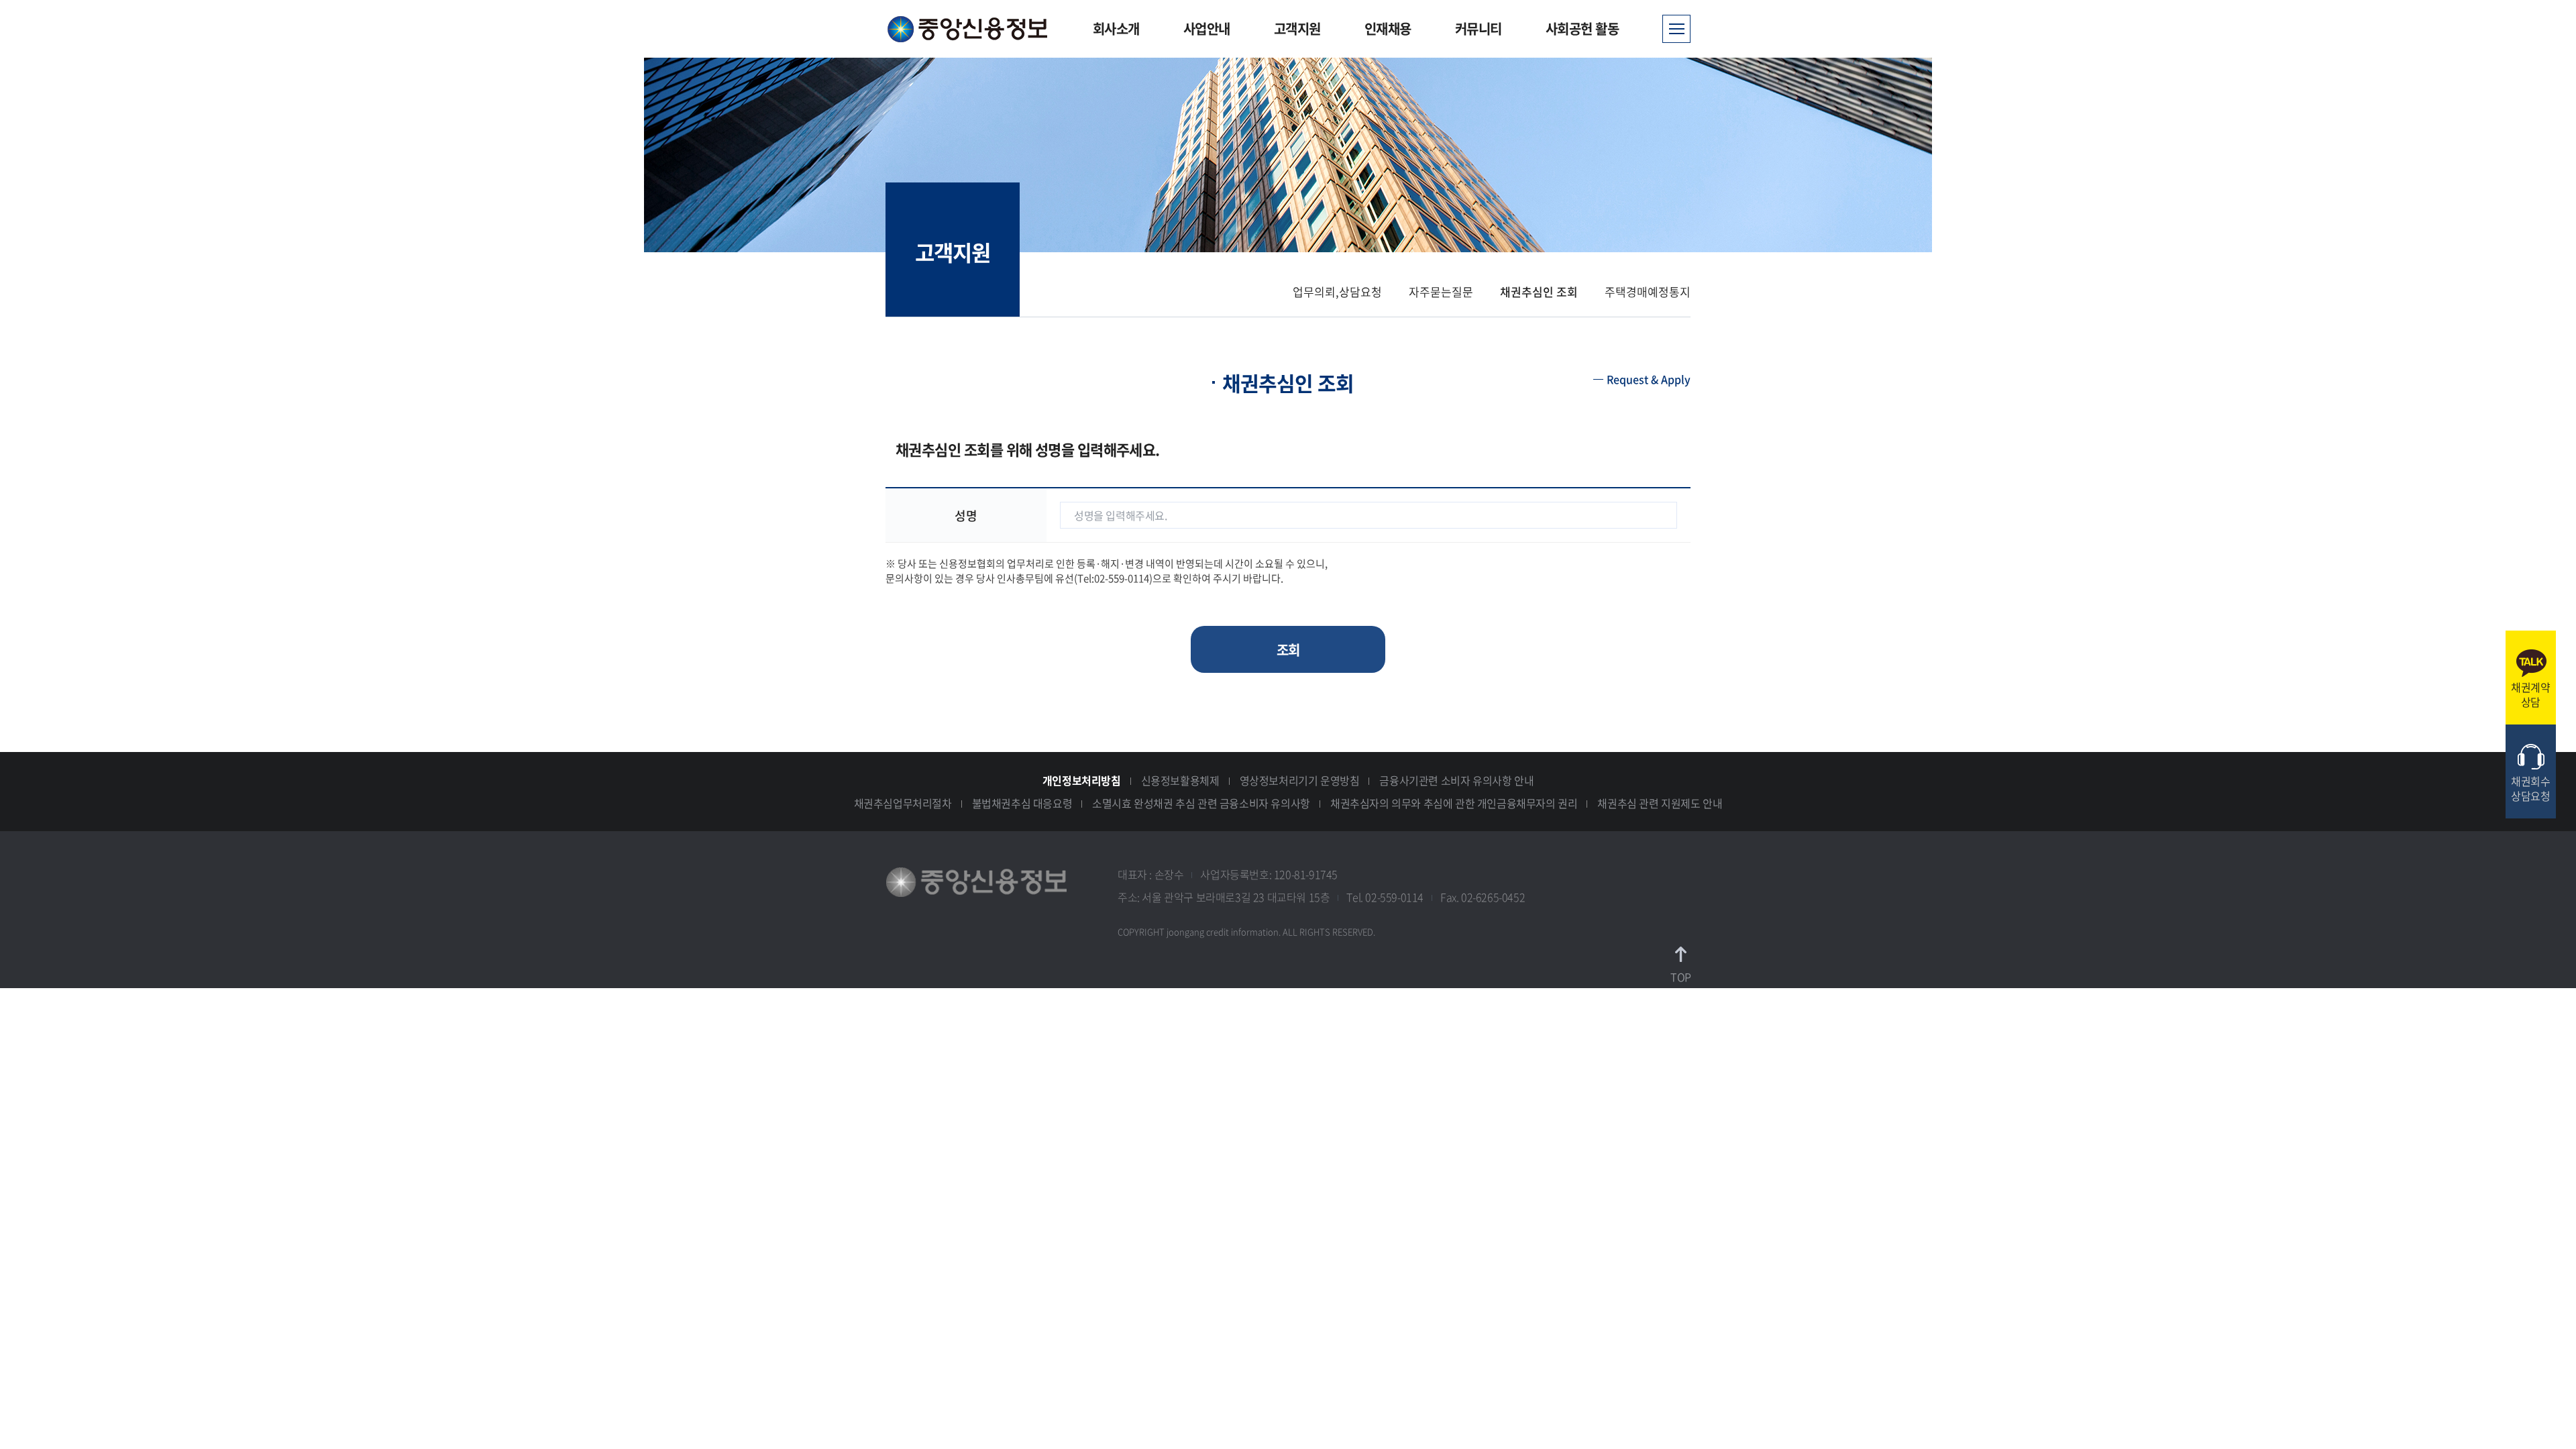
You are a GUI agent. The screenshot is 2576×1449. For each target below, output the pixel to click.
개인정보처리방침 (1082, 780)
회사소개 (1116, 29)
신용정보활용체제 (1180, 780)
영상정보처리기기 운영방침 (1300, 780)
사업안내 (1207, 29)
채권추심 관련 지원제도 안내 (1660, 803)
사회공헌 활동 (1582, 29)
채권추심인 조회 (1539, 291)
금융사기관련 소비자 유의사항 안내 (1456, 780)
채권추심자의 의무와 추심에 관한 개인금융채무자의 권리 (1454, 803)
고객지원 (1297, 29)
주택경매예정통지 (1648, 291)
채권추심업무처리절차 (903, 803)
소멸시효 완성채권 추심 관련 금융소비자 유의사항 (1201, 803)
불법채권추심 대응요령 (1022, 803)
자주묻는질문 (1441, 291)
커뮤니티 (1479, 29)
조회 (1288, 650)
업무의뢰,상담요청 (1337, 291)
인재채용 (1388, 29)
